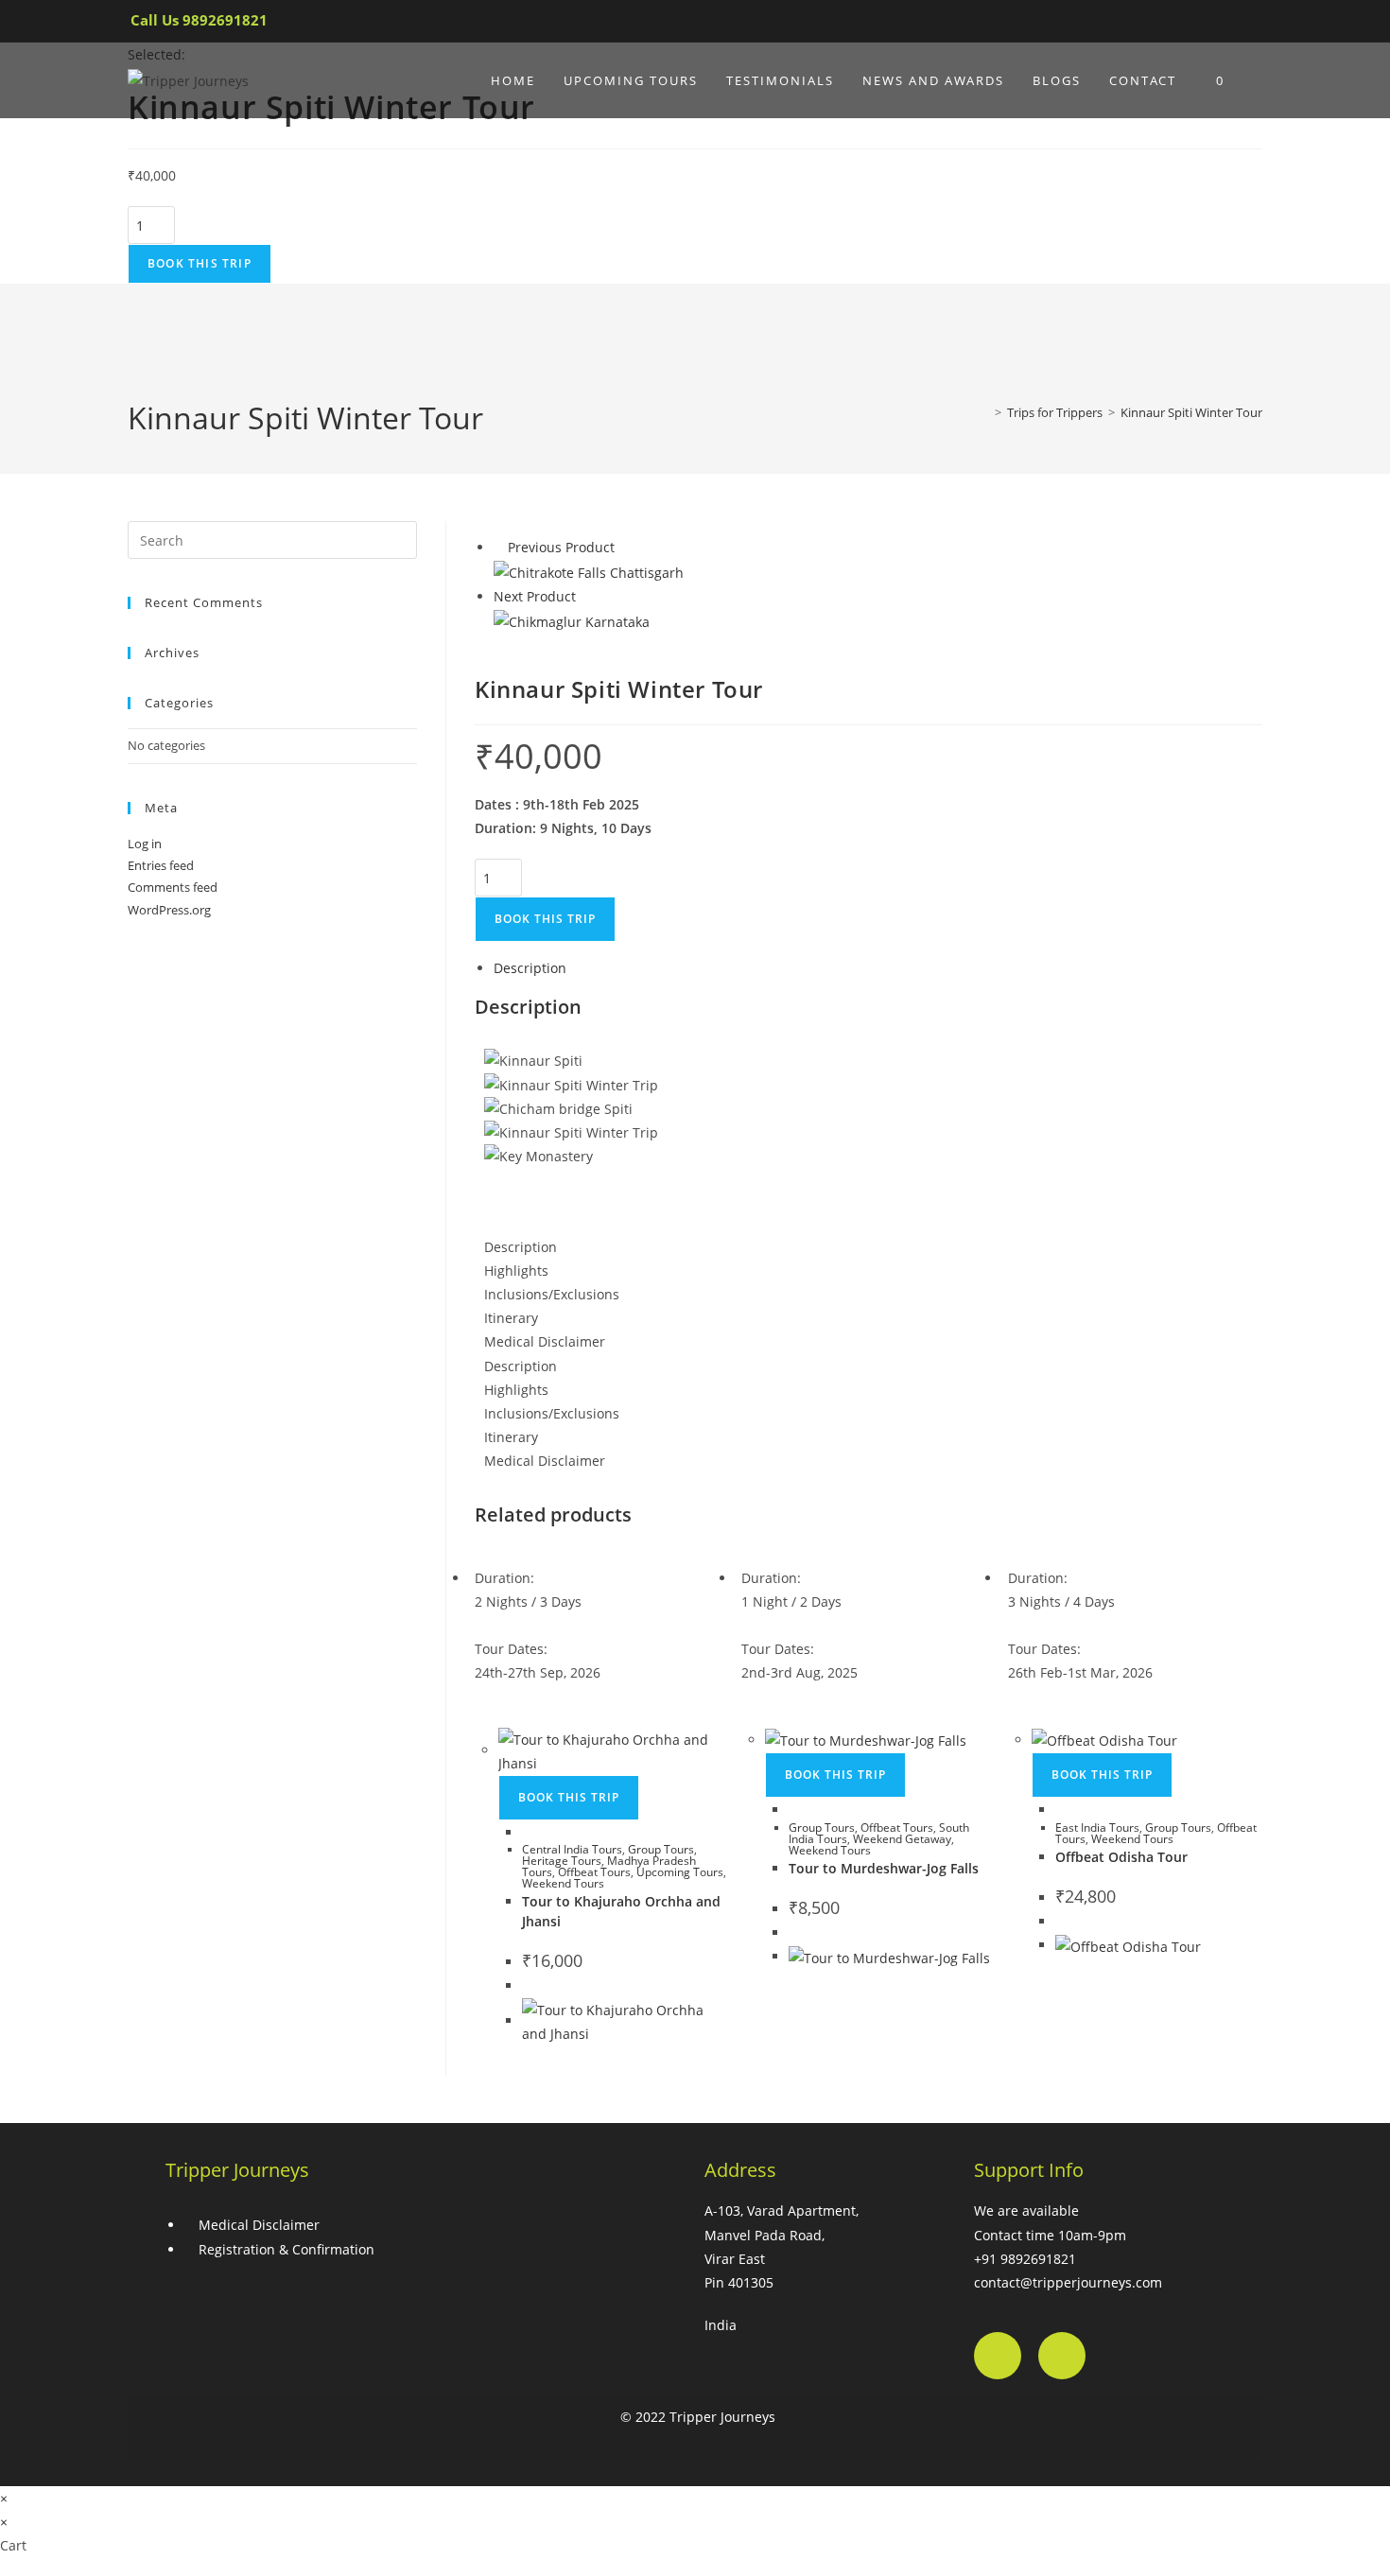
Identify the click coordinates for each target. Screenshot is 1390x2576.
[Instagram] (1062, 2356)
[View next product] (585, 596)
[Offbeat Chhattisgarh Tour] (589, 571)
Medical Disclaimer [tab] (545, 1341)
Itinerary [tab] (511, 1318)
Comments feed (173, 887)
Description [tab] (530, 968)
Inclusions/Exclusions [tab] (552, 1294)
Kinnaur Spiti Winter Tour (1191, 412)
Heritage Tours (562, 1861)
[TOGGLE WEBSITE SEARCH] (1258, 80)
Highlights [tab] (516, 1271)
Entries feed (161, 865)
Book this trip (200, 263)
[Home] (984, 412)
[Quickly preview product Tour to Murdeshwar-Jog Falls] (794, 1810)
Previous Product (561, 547)
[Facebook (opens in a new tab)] (1182, 25)
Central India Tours (572, 1849)
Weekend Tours (563, 1883)
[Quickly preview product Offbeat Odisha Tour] (1060, 1810)
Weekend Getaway (902, 1839)
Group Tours (661, 1849)
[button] (869, 1180)
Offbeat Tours (594, 1872)
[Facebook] (998, 2356)
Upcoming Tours (680, 1872)
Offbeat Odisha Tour (1121, 1857)
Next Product (535, 596)
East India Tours (1097, 1828)
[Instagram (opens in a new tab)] (1216, 25)
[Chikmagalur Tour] (572, 620)
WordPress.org (169, 910)
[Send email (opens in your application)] (1246, 25)
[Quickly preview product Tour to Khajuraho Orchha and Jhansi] (527, 1832)
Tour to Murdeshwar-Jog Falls (884, 1868)
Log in (145, 844)
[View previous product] (499, 547)
